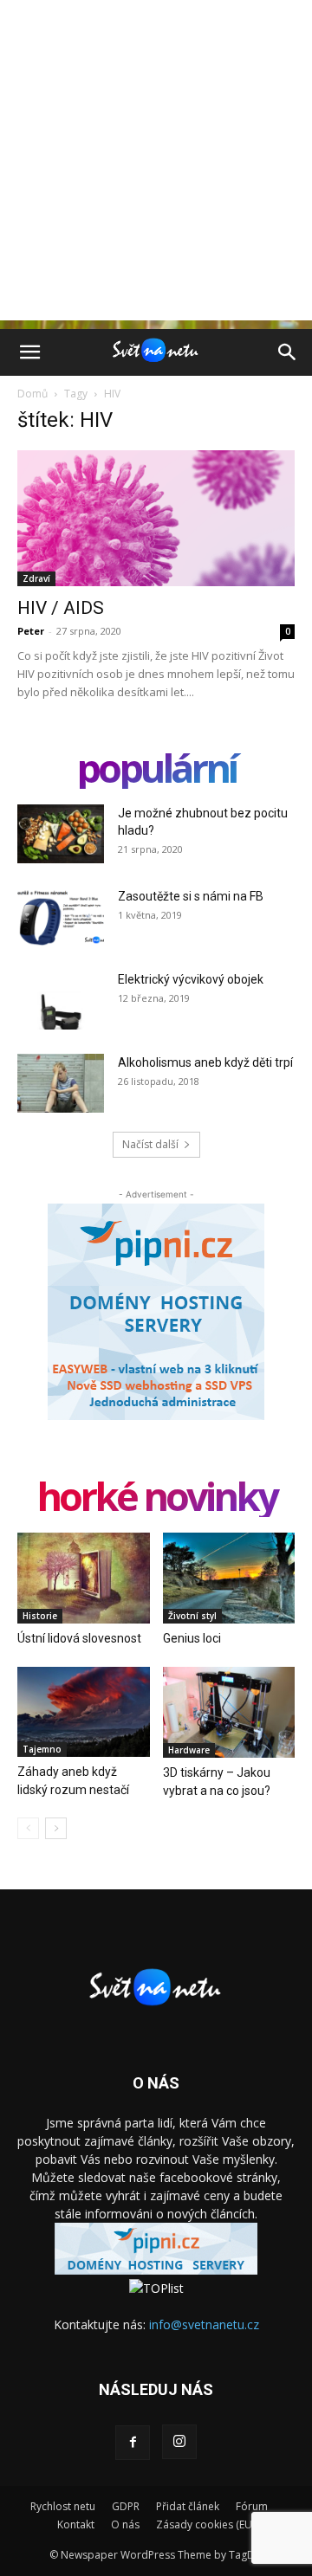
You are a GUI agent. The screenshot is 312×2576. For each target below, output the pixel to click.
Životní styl (192, 1616)
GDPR (126, 2506)
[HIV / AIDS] (156, 518)
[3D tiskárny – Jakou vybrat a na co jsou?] (229, 1712)
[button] (29, 352)
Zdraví (36, 578)
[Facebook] (133, 2443)
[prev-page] (28, 1828)
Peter (31, 631)
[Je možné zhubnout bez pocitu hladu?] (61, 834)
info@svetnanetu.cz (204, 2324)
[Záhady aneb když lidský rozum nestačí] (84, 1712)
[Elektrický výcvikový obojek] (61, 1001)
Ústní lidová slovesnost (79, 1638)
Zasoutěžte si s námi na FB (191, 896)
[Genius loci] (229, 1578)
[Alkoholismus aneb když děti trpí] (61, 1084)
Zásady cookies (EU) (205, 2524)
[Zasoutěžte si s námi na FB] (61, 917)
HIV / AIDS (61, 608)
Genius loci (192, 1638)
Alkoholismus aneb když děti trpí (205, 1062)
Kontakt (76, 2524)
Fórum (252, 2506)
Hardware (189, 1750)
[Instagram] (179, 2442)
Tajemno (42, 1749)
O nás (125, 2524)
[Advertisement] (156, 165)
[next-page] (56, 1828)
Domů (32, 394)
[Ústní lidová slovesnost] (84, 1578)
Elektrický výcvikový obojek (191, 979)
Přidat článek (188, 2506)
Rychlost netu (63, 2506)
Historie (40, 1616)
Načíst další (150, 1144)
